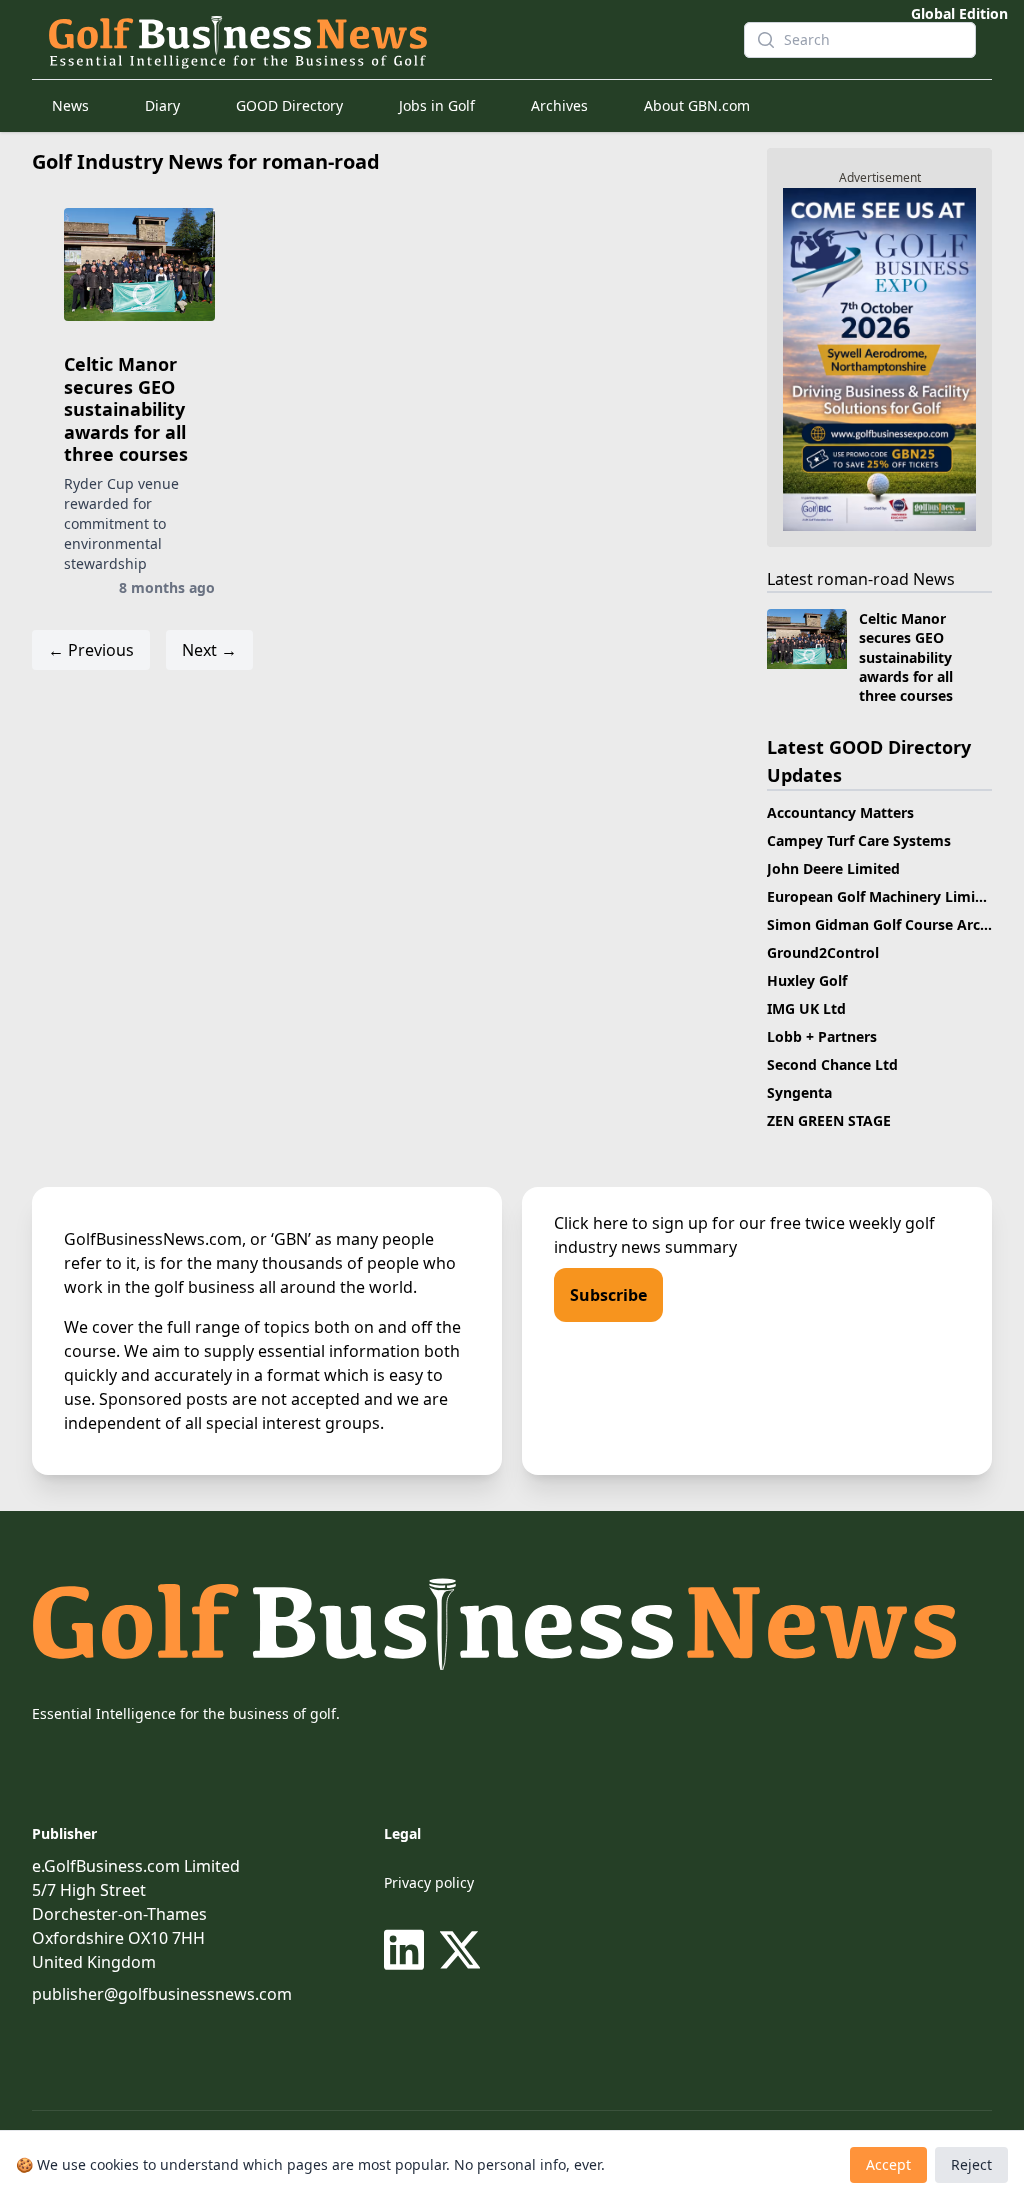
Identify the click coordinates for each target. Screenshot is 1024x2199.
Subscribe (608, 1295)
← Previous (91, 650)
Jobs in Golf (437, 105)
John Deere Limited (833, 868)
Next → (209, 650)
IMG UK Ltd (806, 1008)
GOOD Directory (289, 105)
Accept (888, 2164)
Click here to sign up (631, 1223)
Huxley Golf (807, 980)
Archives (559, 105)
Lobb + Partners (822, 1036)
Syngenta (799, 1092)
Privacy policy (429, 1882)
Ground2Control (823, 952)
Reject (971, 2164)
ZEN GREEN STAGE (829, 1120)
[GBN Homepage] (380, 40)
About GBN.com (697, 105)
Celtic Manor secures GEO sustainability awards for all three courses (126, 409)
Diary (162, 105)
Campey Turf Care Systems (859, 840)
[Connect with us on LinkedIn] (408, 1950)
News (70, 105)
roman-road (863, 579)
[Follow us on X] (460, 1950)
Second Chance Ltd (832, 1064)
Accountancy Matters (840, 812)
